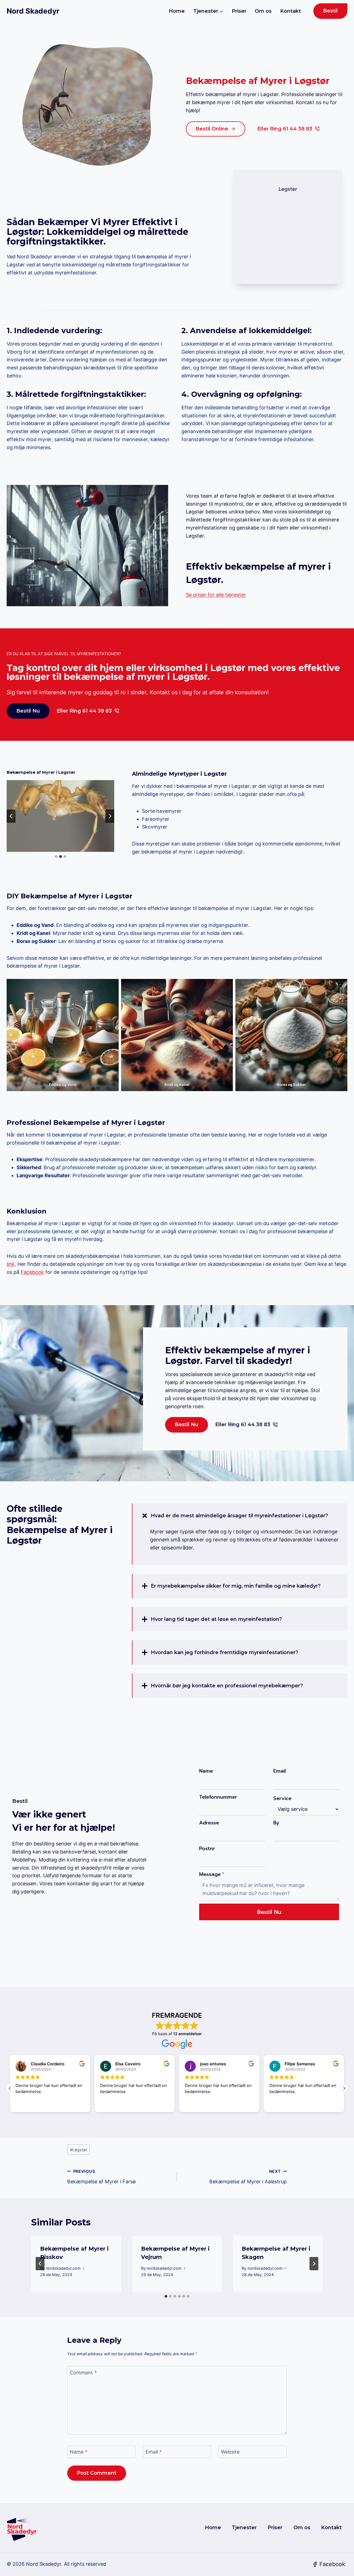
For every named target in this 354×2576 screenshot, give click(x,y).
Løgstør (79, 2150)
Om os (263, 11)
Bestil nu (269, 1912)
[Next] (314, 2264)
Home (177, 11)
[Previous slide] (11, 816)
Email (279, 1771)
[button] (344, 2088)
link (11, 1264)
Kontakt (291, 11)
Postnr (207, 1849)
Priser (239, 11)
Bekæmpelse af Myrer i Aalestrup (248, 2177)
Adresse (209, 1823)
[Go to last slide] (40, 2264)
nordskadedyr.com (63, 2268)
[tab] (56, 857)
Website (230, 2452)
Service (282, 1798)
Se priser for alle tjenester (216, 595)
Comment (83, 2373)
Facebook (32, 1272)
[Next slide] (110, 816)
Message (212, 1874)
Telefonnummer (218, 1797)
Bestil (330, 11)
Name (206, 1771)
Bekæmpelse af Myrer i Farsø (101, 2177)
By (276, 1823)
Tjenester (244, 2528)
